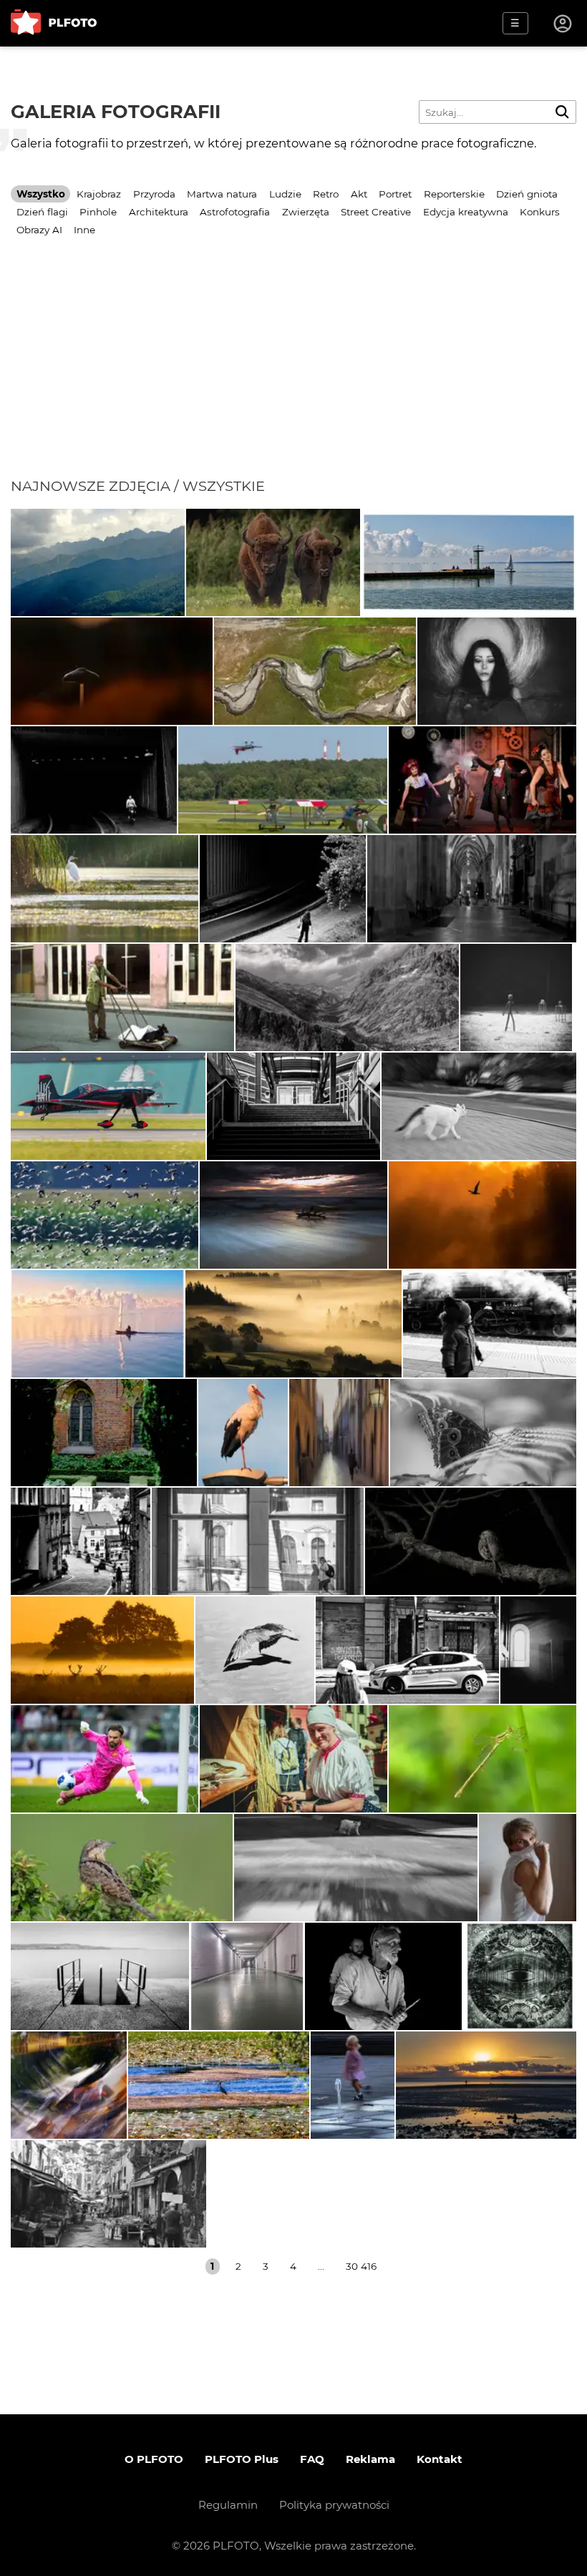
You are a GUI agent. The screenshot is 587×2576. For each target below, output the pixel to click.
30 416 (361, 2266)
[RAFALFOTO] (538, 1650)
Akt (359, 194)
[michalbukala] (122, 1868)
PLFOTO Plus (242, 2459)
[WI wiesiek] (98, 562)
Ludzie (285, 194)
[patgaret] (479, 1106)
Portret (395, 194)
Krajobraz (99, 194)
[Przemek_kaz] (255, 1650)
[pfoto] (293, 1215)
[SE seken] (347, 997)
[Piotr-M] (94, 780)
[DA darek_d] (273, 562)
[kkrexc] (218, 2085)
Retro (326, 194)
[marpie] (483, 1433)
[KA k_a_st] (104, 1433)
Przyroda (154, 194)
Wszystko (41, 194)
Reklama (370, 2459)
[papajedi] (469, 562)
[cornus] (472, 889)
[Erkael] (516, 997)
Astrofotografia (235, 212)
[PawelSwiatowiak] (102, 1650)
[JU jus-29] (258, 1541)
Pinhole (98, 212)
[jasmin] (497, 671)
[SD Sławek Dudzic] (471, 1541)
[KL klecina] (100, 1976)
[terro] (108, 1106)
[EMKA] (528, 1868)
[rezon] (407, 1650)
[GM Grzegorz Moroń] (293, 1324)
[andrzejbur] (339, 1433)
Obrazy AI (39, 230)
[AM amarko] (243, 1433)
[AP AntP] (283, 780)
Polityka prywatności (334, 2505)
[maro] (122, 997)
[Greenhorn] (482, 780)
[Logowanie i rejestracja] (563, 24)
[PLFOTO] (54, 23)
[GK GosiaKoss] (486, 2085)
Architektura (159, 212)
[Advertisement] (293, 370)
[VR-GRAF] (105, 889)
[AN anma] (353, 2085)
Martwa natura (222, 194)
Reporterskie (454, 194)
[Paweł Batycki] (112, 671)
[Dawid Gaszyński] (105, 1759)
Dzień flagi (42, 212)
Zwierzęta (306, 212)
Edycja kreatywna (466, 212)
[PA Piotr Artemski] (383, 1976)
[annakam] (482, 1759)
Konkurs (540, 212)
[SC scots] (315, 671)
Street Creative (376, 212)
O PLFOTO (154, 2459)
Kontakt (440, 2459)
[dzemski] (293, 1759)
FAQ (312, 2459)
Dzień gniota (527, 194)
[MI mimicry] (69, 2085)
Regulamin (228, 2505)
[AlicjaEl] (105, 1215)
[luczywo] (490, 1324)
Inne (84, 230)
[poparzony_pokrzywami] (482, 1215)
